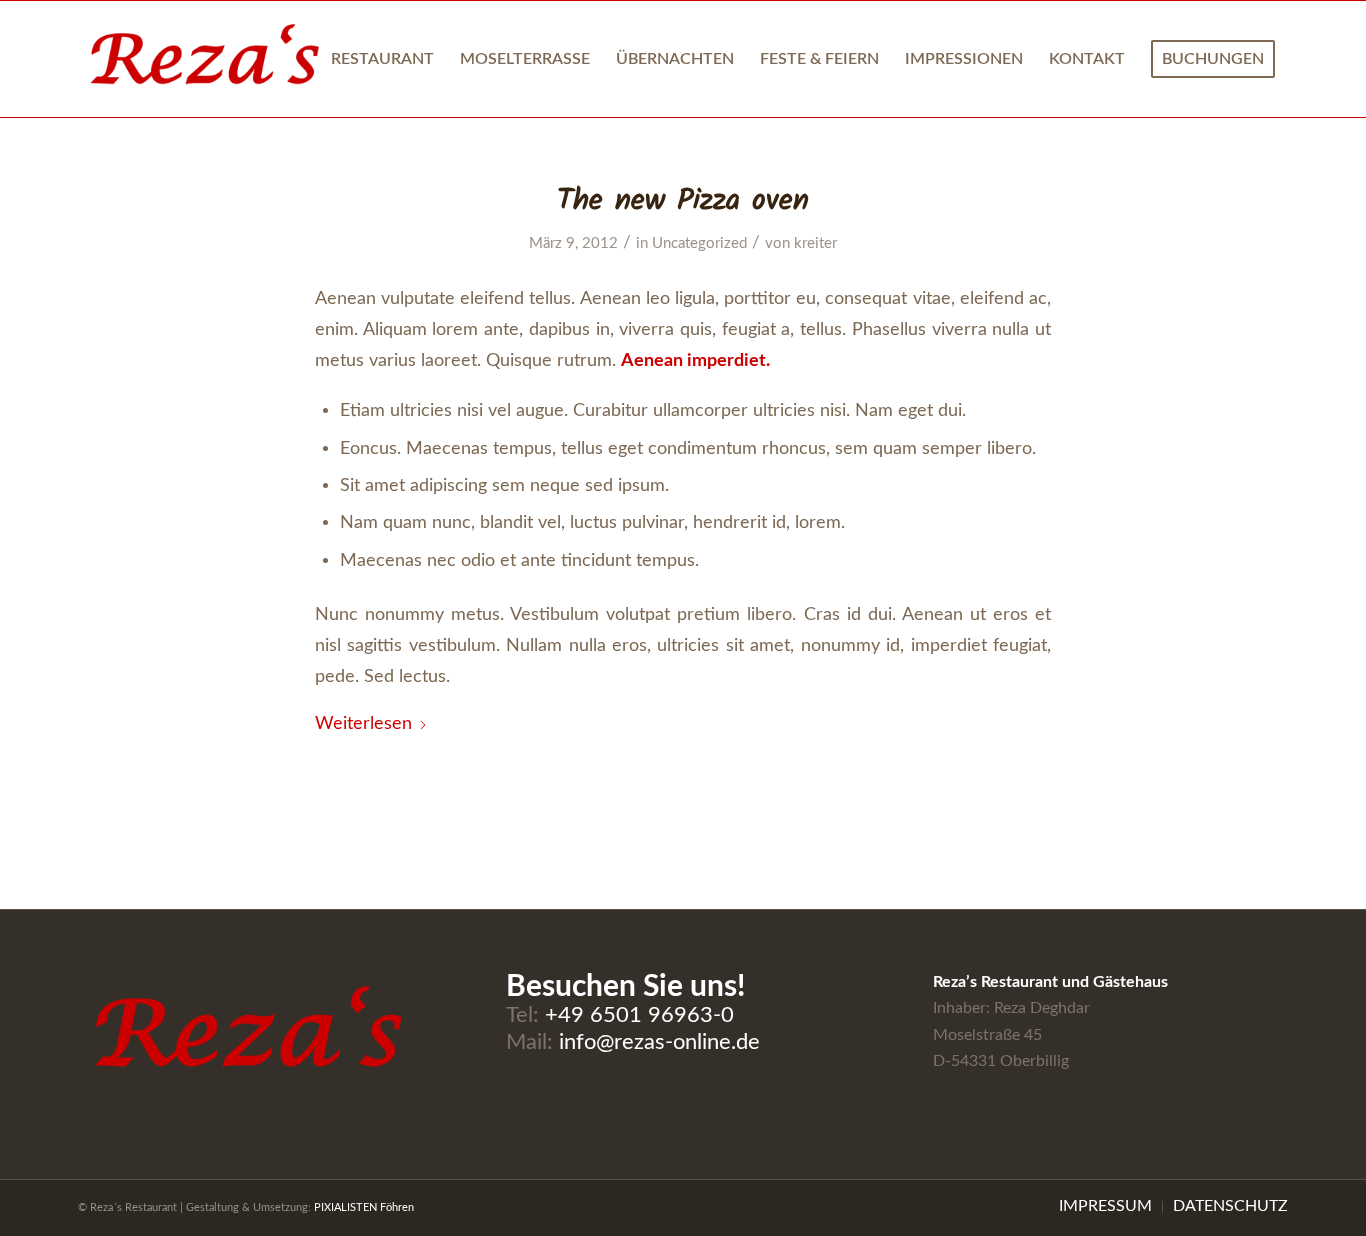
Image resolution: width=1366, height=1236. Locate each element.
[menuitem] (382, 59)
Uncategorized (699, 243)
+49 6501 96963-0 (639, 1015)
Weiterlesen (363, 723)
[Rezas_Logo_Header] (204, 59)
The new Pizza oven (683, 201)
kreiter (815, 243)
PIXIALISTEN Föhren (364, 1207)
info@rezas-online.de (659, 1042)
